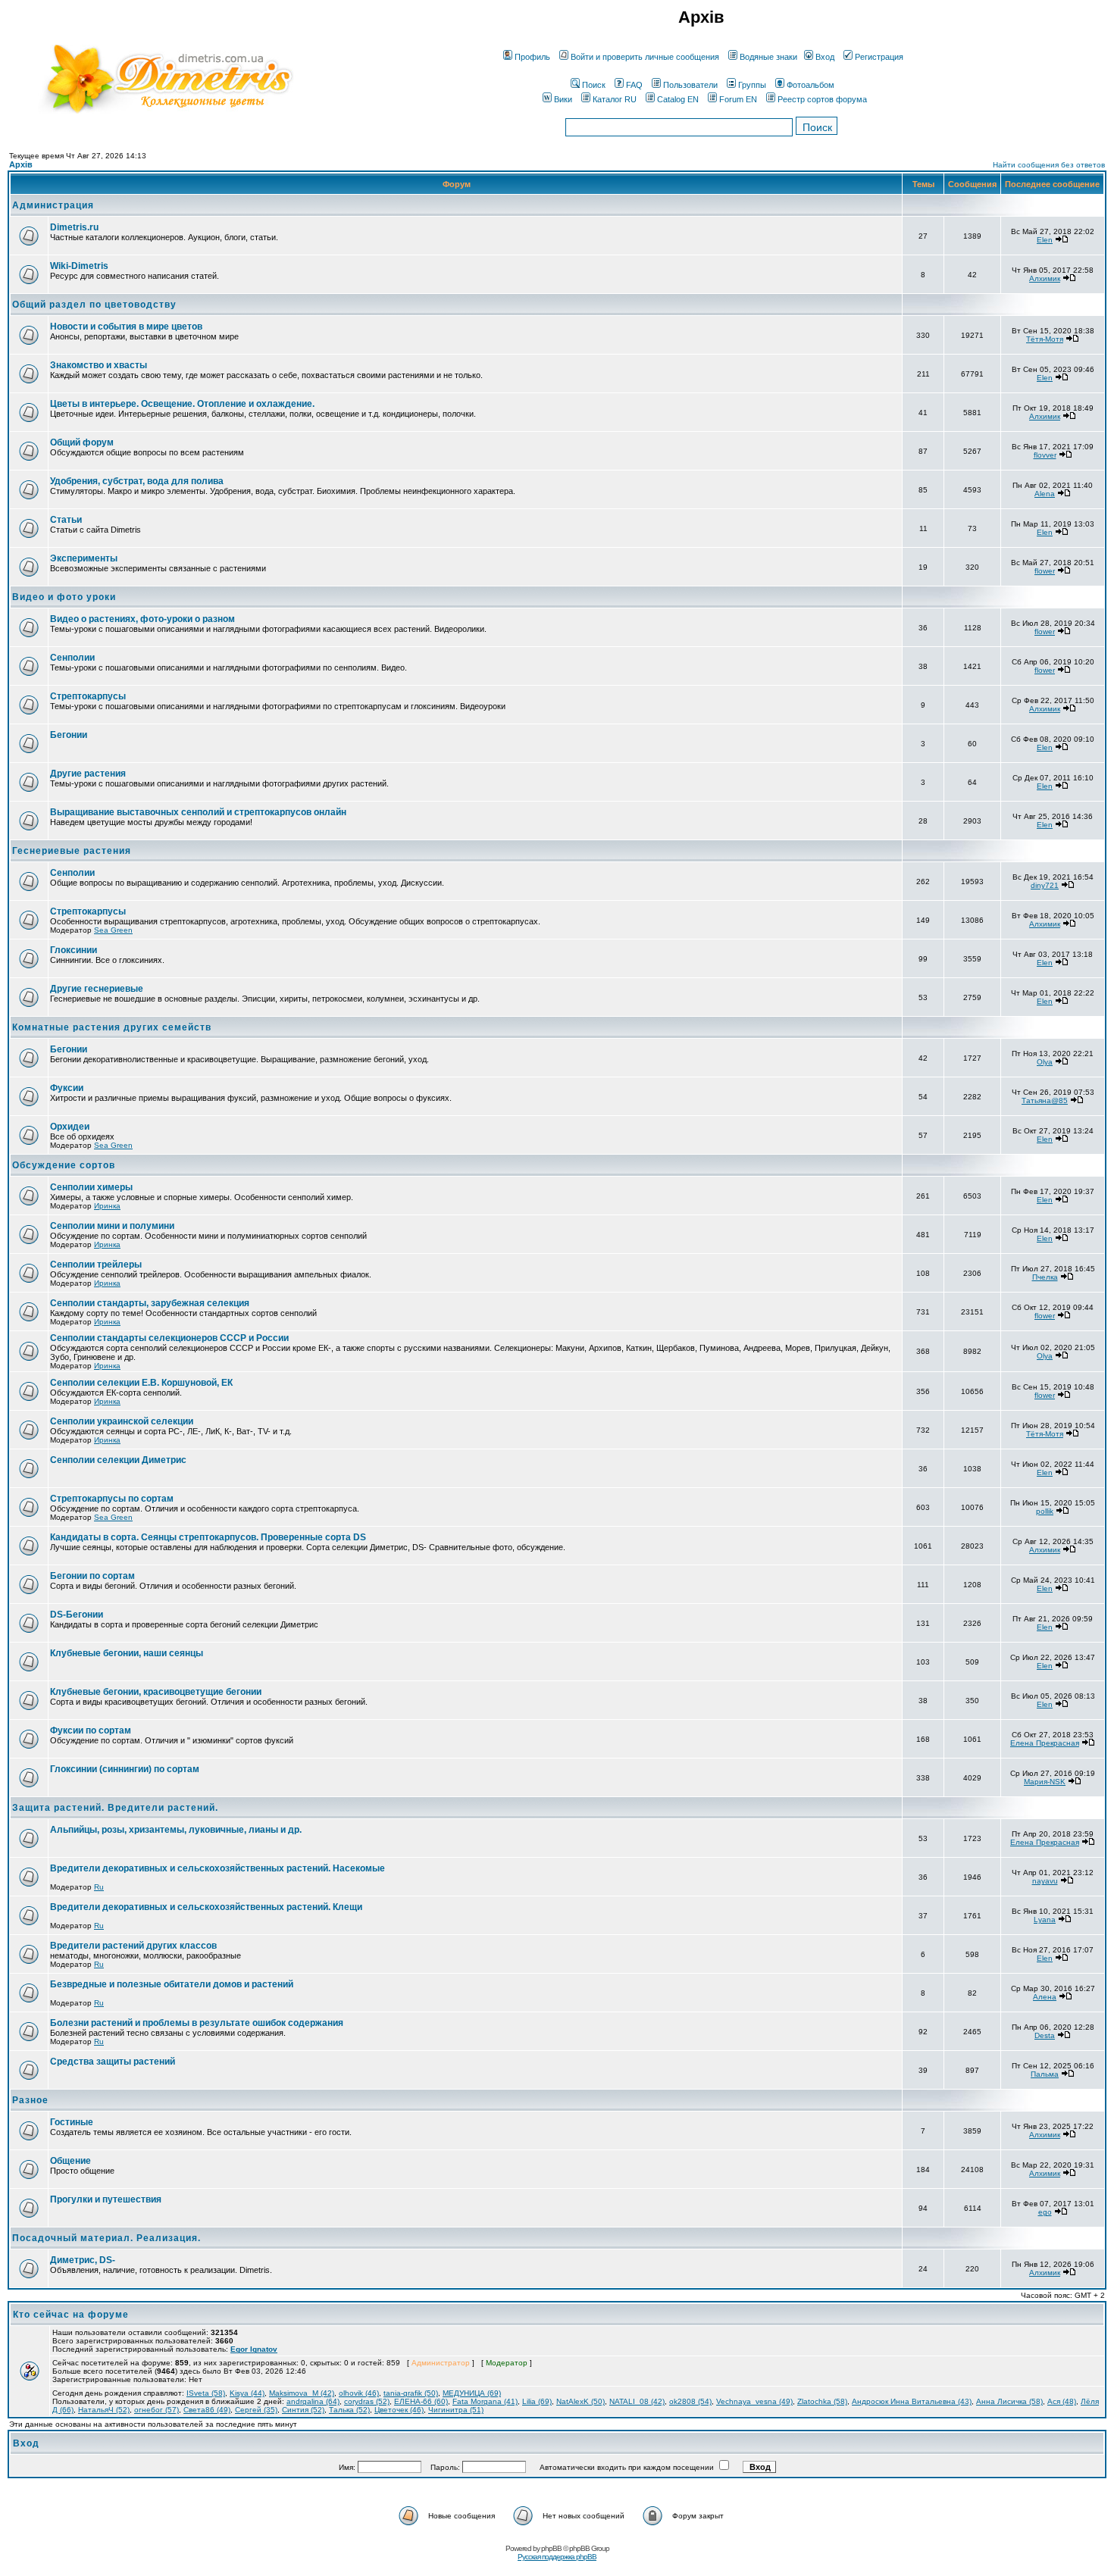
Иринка (107, 1206)
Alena (1045, 494)
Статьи (66, 520)
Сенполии (72, 658)
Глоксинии (74, 950)
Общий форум (82, 442)
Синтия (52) (303, 2410)
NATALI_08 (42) (637, 2401)
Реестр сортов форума (822, 99)
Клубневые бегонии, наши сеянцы (127, 1653)
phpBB (551, 2548)
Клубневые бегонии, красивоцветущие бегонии (156, 1692)
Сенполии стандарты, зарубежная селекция (150, 1303)
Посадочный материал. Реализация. (106, 2238)
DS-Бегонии (77, 1615)
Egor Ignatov (254, 2349)
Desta (1045, 2035)
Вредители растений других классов (133, 1946)
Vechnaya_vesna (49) (754, 2401)
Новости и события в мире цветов (126, 327)
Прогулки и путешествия (106, 2199)
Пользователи (690, 85)
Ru (99, 1887)
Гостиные (72, 2122)
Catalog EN (678, 99)
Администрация (53, 205)
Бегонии (69, 735)
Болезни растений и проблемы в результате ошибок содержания (197, 2023)
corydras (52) (367, 2401)
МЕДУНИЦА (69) (472, 2393)
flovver (1045, 455)
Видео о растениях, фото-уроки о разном (142, 619)
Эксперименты (84, 558)
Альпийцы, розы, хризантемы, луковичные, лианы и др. (176, 1830)
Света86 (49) (207, 2410)
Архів (21, 164)
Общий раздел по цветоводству (94, 305)
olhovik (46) (359, 2393)
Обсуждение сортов (64, 1165)
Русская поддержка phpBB (557, 2557)
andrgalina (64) (313, 2401)
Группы (752, 85)
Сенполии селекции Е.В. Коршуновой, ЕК (141, 1383)
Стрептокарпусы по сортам (112, 1499)
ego (1045, 2212)
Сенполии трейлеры (96, 1265)
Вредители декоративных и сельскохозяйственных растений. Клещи (206, 1907)
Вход (825, 57)
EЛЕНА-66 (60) (421, 2401)
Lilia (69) (537, 2401)
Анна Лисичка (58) (1009, 2401)
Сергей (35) (256, 2410)
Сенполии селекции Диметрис (118, 1460)
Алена (1045, 1997)
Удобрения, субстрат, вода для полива (137, 481)
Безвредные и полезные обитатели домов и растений (172, 1984)
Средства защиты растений (113, 2062)
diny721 (1045, 885)
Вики (563, 99)
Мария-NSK (1045, 1782)
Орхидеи (70, 1127)
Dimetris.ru (74, 227)
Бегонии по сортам (92, 1576)
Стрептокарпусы (88, 696)
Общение (70, 2161)
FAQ (634, 85)
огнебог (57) (156, 2410)
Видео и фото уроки (64, 597)
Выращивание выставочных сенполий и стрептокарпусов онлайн (198, 812)
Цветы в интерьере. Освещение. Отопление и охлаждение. (182, 404)
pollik (1045, 1511)
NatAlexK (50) (580, 2401)
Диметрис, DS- (83, 2260)
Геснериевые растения (72, 851)
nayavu (1045, 1881)
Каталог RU (615, 99)
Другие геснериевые (97, 989)
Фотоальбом (810, 85)
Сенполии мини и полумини (112, 1226)
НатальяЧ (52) (104, 2410)
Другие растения (88, 774)
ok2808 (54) (690, 2401)
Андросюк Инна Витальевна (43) (912, 2401)
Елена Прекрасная (1045, 1743)
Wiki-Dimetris (79, 266)
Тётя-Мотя (1045, 339)
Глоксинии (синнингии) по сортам (125, 1769)
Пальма (1045, 2074)
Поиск (594, 85)
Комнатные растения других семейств (112, 1027)
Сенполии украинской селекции (122, 1421)
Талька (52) (349, 2410)
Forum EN (738, 99)
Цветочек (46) (399, 2410)
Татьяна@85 (1045, 1100)
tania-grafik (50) (411, 2393)
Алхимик (1045, 278)
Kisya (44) (247, 2393)
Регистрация (879, 57)
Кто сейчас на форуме (71, 2315)
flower (1045, 571)
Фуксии (67, 1088)
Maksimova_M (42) (302, 2393)
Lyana (1045, 1919)
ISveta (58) (206, 2393)
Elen (1045, 240)
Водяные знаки (768, 57)
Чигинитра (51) (456, 2410)
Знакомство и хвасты (99, 365)
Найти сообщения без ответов (1049, 165)
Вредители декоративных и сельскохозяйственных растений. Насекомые (217, 1868)
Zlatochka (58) (822, 2401)
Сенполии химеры (91, 1187)
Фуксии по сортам (91, 1730)
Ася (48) (1062, 2401)
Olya (1045, 1062)
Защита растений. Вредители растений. (115, 1808)
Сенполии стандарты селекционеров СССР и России (169, 1338)
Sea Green (113, 930)
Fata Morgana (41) (485, 2401)
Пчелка (1045, 1277)
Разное (30, 2100)
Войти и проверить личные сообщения (645, 57)
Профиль (532, 57)
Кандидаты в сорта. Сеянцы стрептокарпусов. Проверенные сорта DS (208, 1537)
